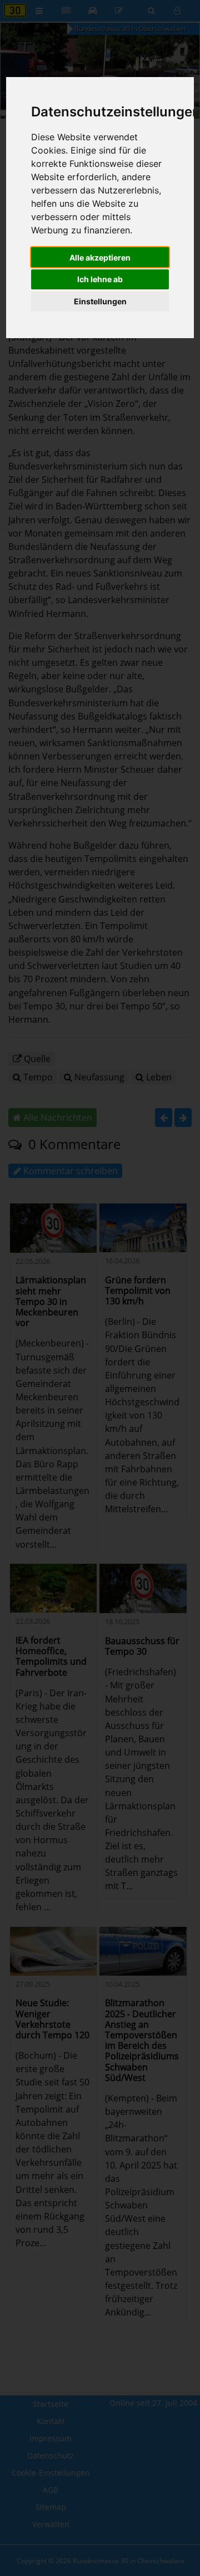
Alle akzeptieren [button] (100, 257)
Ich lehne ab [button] (100, 279)
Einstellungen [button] (100, 301)
